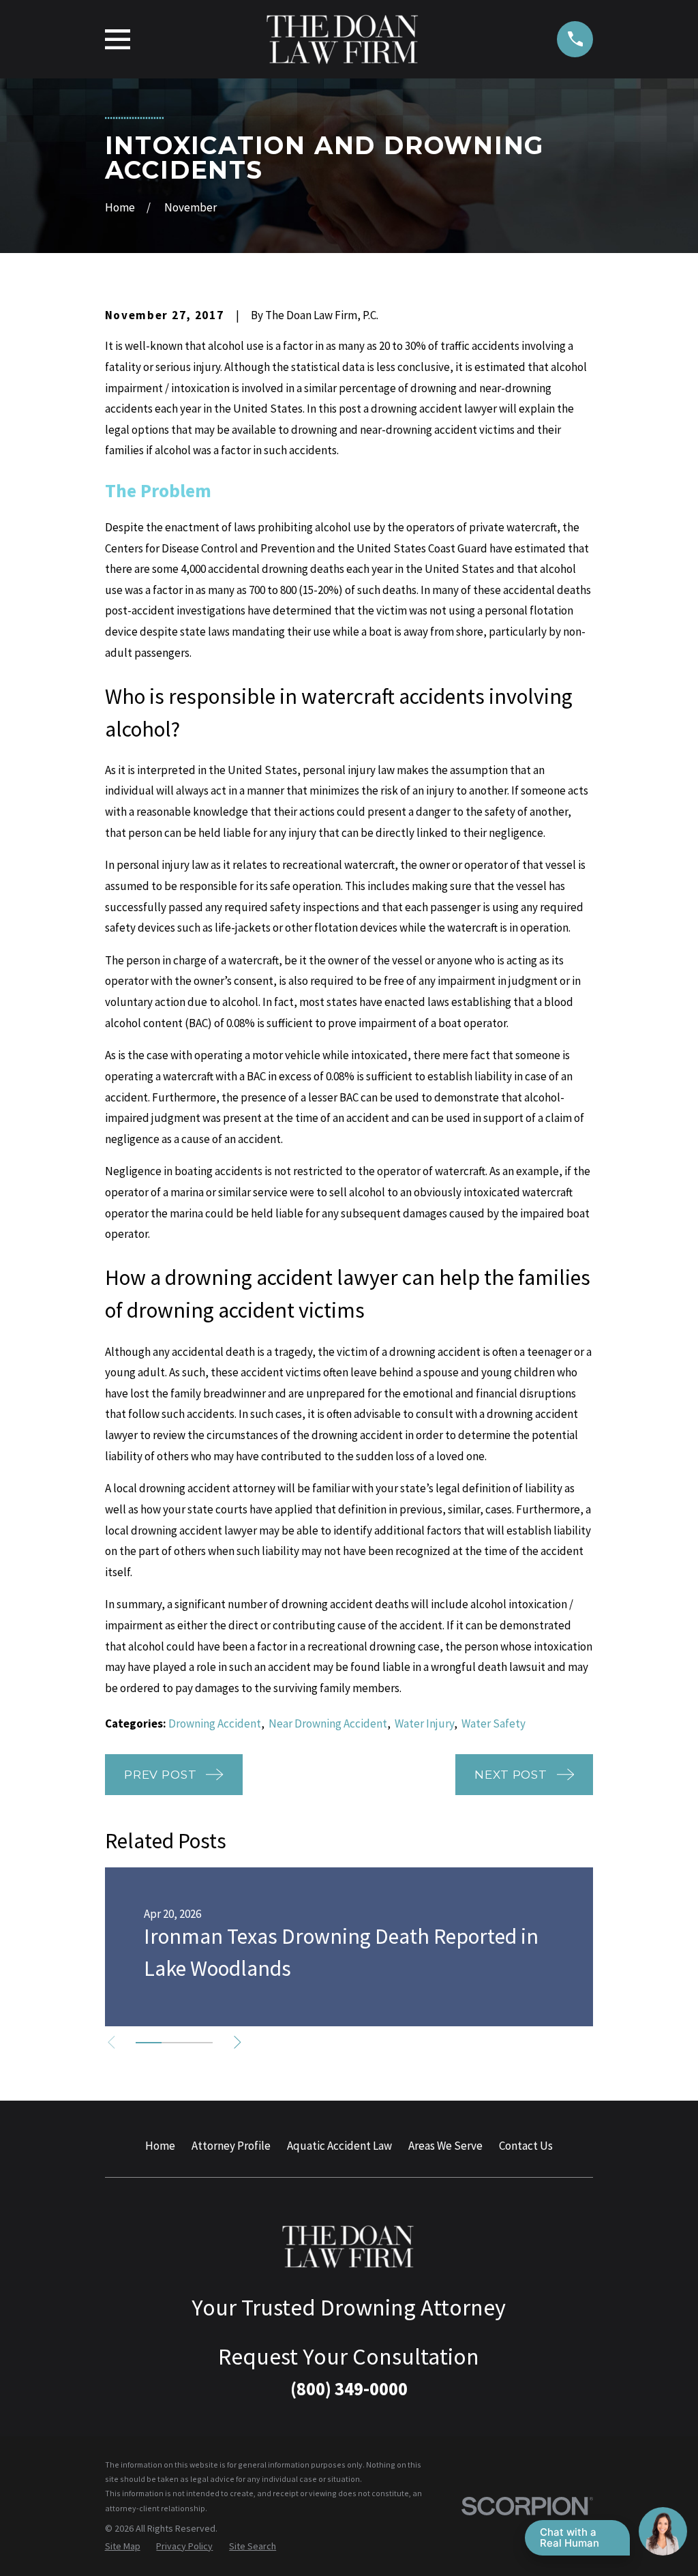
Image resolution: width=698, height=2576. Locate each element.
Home (160, 2146)
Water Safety (494, 1723)
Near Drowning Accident (328, 1723)
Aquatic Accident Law (339, 2146)
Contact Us (526, 2146)
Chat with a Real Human (570, 2537)
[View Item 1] (149, 2043)
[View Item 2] (174, 2043)
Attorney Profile (231, 2146)
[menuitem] (123, 2547)
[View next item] (238, 2042)
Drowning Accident (215, 1723)
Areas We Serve (445, 2146)
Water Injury (424, 1723)
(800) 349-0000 (349, 2388)
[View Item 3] (200, 2043)
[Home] (344, 39)
